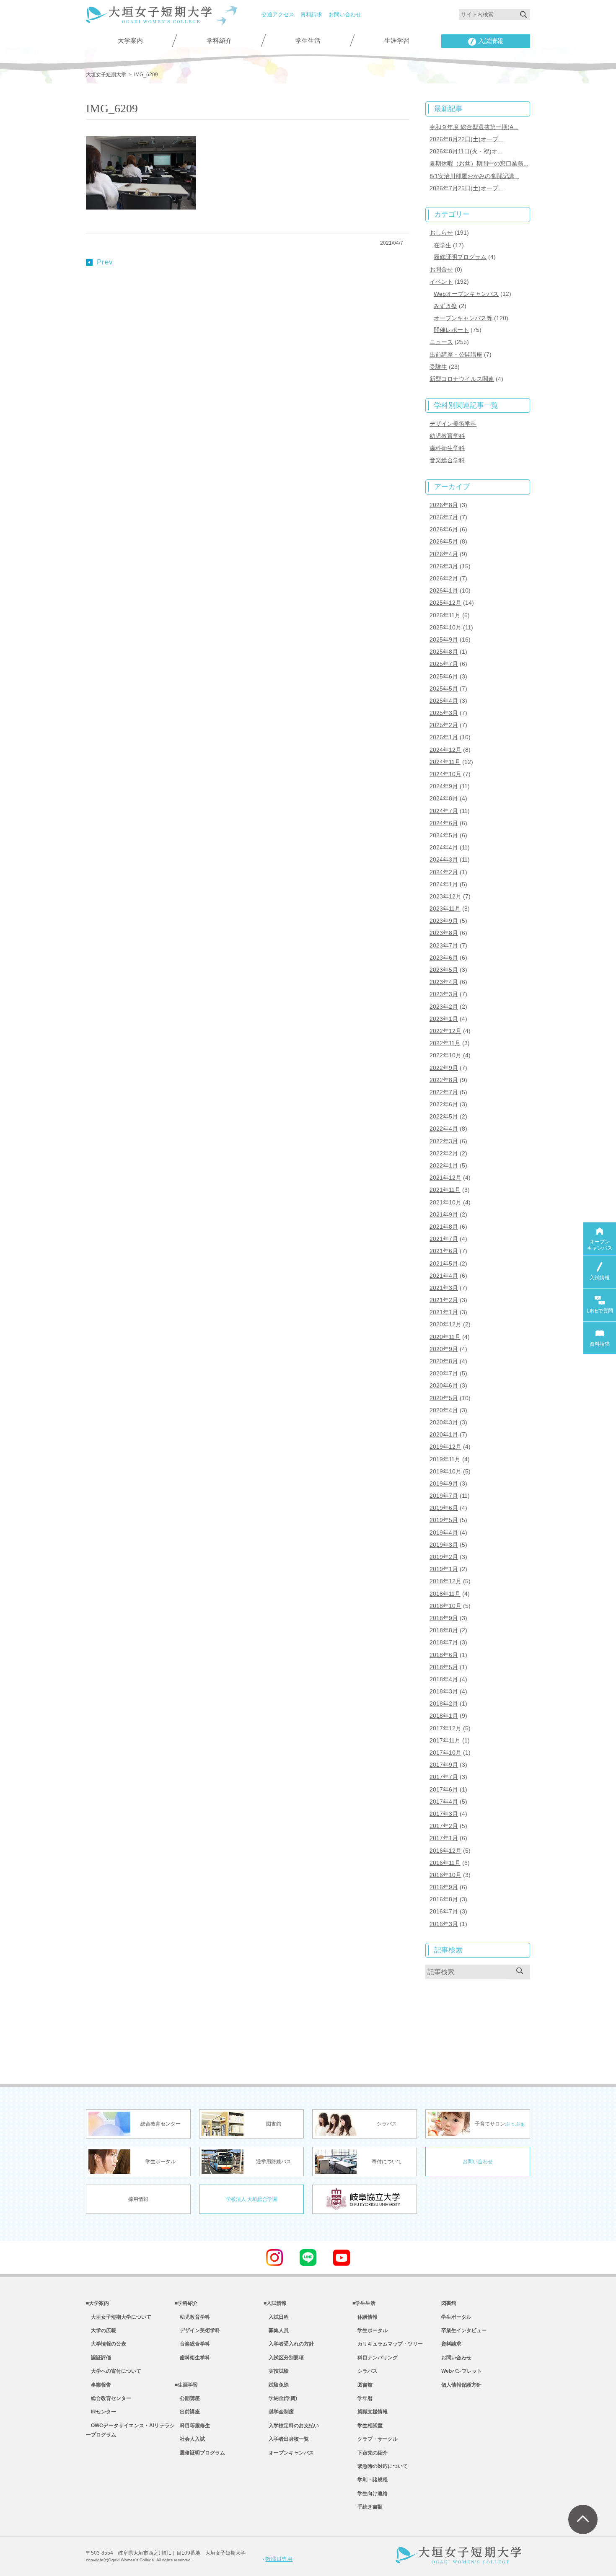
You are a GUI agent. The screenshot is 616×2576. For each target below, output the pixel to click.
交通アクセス (278, 14)
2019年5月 (444, 1520)
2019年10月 (445, 1471)
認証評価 (98, 2358)
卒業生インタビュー (464, 2330)
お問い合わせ (345, 14)
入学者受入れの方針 (289, 2344)
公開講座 (187, 2398)
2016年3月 (444, 1924)
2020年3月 (444, 1422)
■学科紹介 (186, 2303)
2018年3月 (444, 1691)
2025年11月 (445, 615)
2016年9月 (444, 1887)
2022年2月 (444, 1153)
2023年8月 (444, 933)
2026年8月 (444, 505)
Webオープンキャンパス (466, 294)
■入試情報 (275, 2303)
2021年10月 (445, 1202)
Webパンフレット (462, 2371)
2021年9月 (444, 1214)
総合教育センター (109, 2398)
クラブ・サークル (375, 2439)
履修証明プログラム (460, 257)
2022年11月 (445, 1043)
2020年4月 (444, 1410)
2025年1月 (444, 737)
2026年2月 (444, 578)
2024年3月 (444, 860)
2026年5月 (444, 541)
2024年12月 (445, 750)
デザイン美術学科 (453, 424)
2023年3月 (444, 994)
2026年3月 (444, 566)
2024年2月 (444, 872)
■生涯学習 (186, 2385)
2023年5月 (444, 970)
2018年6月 (444, 1655)
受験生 (438, 367)
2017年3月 (444, 1814)
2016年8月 (444, 1899)
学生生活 (308, 41)
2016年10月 (445, 1875)
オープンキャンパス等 (463, 318)
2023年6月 (444, 958)
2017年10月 (445, 1753)
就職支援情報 (370, 2412)
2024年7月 (444, 811)
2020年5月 (444, 1398)
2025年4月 (444, 701)
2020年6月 (444, 1385)
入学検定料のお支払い (291, 2426)
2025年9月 (444, 639)
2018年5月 (444, 1667)
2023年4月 (444, 982)
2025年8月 (444, 652)
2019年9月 (444, 1483)
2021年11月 (445, 1190)
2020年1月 (444, 1434)
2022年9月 (444, 1068)
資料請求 (311, 14)
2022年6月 (444, 1104)
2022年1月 (444, 1165)
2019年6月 (444, 1508)
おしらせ (441, 233)
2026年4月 (444, 554)
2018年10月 (445, 1606)
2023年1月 (444, 1019)
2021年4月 (444, 1276)
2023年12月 (445, 896)
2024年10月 (445, 774)
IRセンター (101, 2412)
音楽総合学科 (447, 460)
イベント (441, 282)
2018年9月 (444, 1618)
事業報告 (98, 2385)
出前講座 (187, 2412)
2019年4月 (444, 1533)
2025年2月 (444, 725)
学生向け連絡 (370, 2493)
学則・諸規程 (370, 2480)
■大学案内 (97, 2303)
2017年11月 (445, 1740)
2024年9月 (444, 786)
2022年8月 (444, 1080)
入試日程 (276, 2317)
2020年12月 (445, 1324)
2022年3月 (444, 1141)
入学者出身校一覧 (286, 2439)
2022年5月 (444, 1116)
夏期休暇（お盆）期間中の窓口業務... (479, 163)
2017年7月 (444, 1777)
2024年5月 (444, 835)
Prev (105, 262)
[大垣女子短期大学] (149, 18)
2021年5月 (444, 1263)
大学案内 (130, 41)
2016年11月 (445, 1863)
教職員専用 (279, 2559)
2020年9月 (444, 1349)
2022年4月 (444, 1129)
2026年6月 (444, 529)
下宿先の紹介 (370, 2453)
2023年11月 (445, 909)
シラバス (365, 2371)
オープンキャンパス (289, 2453)
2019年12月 (445, 1447)
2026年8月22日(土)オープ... (466, 139)
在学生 (443, 245)
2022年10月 (445, 1055)
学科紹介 (219, 41)
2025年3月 (444, 713)
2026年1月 (444, 590)
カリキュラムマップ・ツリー (388, 2344)
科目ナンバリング (375, 2358)
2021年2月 (444, 1300)
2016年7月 (444, 1911)
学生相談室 (368, 2426)
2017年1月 (444, 1838)
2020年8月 (444, 1361)
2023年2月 (444, 1007)
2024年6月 (444, 823)
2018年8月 (444, 1630)
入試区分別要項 (284, 2358)
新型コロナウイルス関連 (462, 379)
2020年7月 (444, 1373)
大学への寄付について (114, 2371)
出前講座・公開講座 (456, 355)
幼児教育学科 (447, 436)
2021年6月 (444, 1251)
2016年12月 (445, 1851)
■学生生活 (364, 2303)
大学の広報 (101, 2330)
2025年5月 (444, 689)
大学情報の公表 (106, 2344)
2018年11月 (445, 1594)
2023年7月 (444, 945)
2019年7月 (444, 1496)
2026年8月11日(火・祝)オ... (466, 151)
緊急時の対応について (380, 2466)
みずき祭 (445, 306)
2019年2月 (444, 1557)
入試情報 (491, 41)
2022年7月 (444, 1092)
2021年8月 (444, 1227)
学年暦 (362, 2398)
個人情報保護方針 (461, 2385)
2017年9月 (444, 1765)
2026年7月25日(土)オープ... (466, 188)
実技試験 (276, 2371)
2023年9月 (444, 921)
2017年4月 (444, 1802)
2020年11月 (445, 1337)
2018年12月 (445, 1581)
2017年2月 (444, 1826)
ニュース (441, 342)
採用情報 (138, 2199)
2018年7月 (444, 1642)
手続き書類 (368, 2507)
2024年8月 (444, 798)
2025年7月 (444, 664)
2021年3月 (444, 1288)
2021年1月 (444, 1312)
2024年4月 (444, 847)
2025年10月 (445, 627)
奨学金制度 (279, 2412)
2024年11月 (445, 762)
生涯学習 (397, 41)
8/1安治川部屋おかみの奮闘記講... (474, 176)
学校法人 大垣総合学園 (252, 2199)
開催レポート (451, 330)
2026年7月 (444, 517)
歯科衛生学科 (447, 448)
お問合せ (441, 269)
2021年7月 (444, 1239)
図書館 (362, 2385)
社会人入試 (190, 2439)
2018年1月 (444, 1716)
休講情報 (365, 2317)
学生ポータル (370, 2330)
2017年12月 (445, 1728)
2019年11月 (445, 1459)
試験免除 (276, 2385)
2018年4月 (444, 1679)
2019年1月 (444, 1569)
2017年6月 (444, 1789)
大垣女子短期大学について (119, 2317)
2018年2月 (444, 1704)
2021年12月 (445, 1178)
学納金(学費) (280, 2398)
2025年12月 (445, 603)
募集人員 (276, 2330)
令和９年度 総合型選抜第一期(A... (474, 127)
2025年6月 (444, 676)
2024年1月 (444, 884)
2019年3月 (444, 1545)
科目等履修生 (192, 2426)
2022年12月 (445, 1031)
